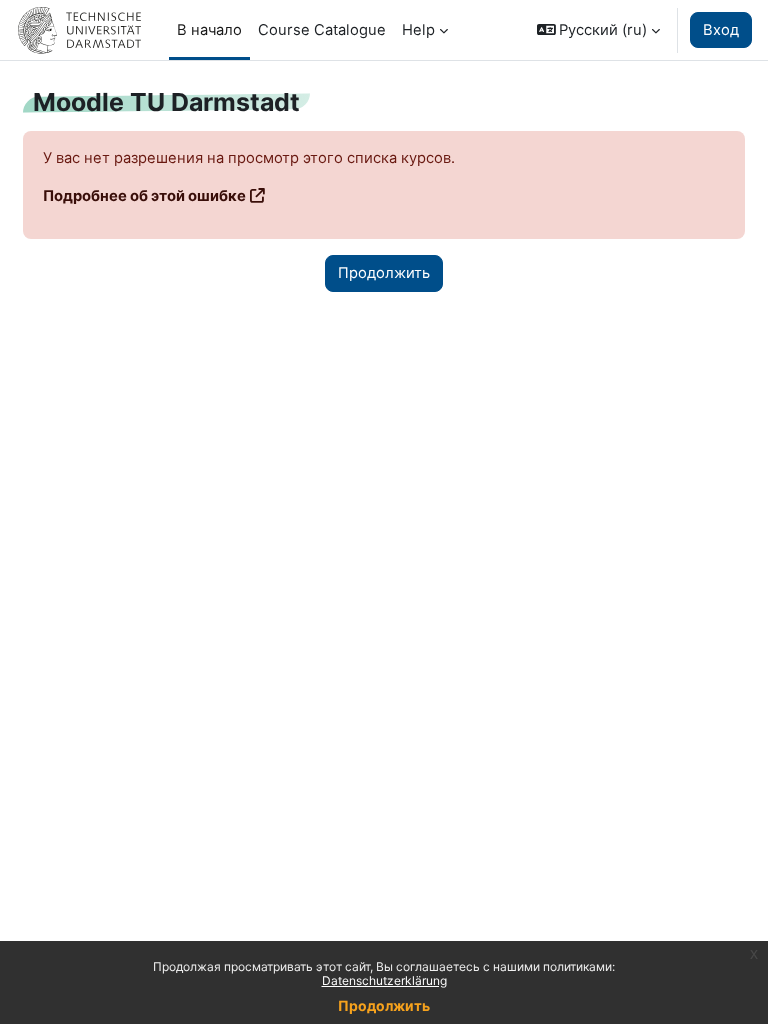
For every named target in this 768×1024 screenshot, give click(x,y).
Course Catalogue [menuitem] (322, 30)
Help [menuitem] (418, 30)
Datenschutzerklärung (384, 980)
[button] (599, 30)
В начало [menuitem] (209, 30)
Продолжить (384, 1005)
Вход (721, 30)
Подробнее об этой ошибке (144, 196)
